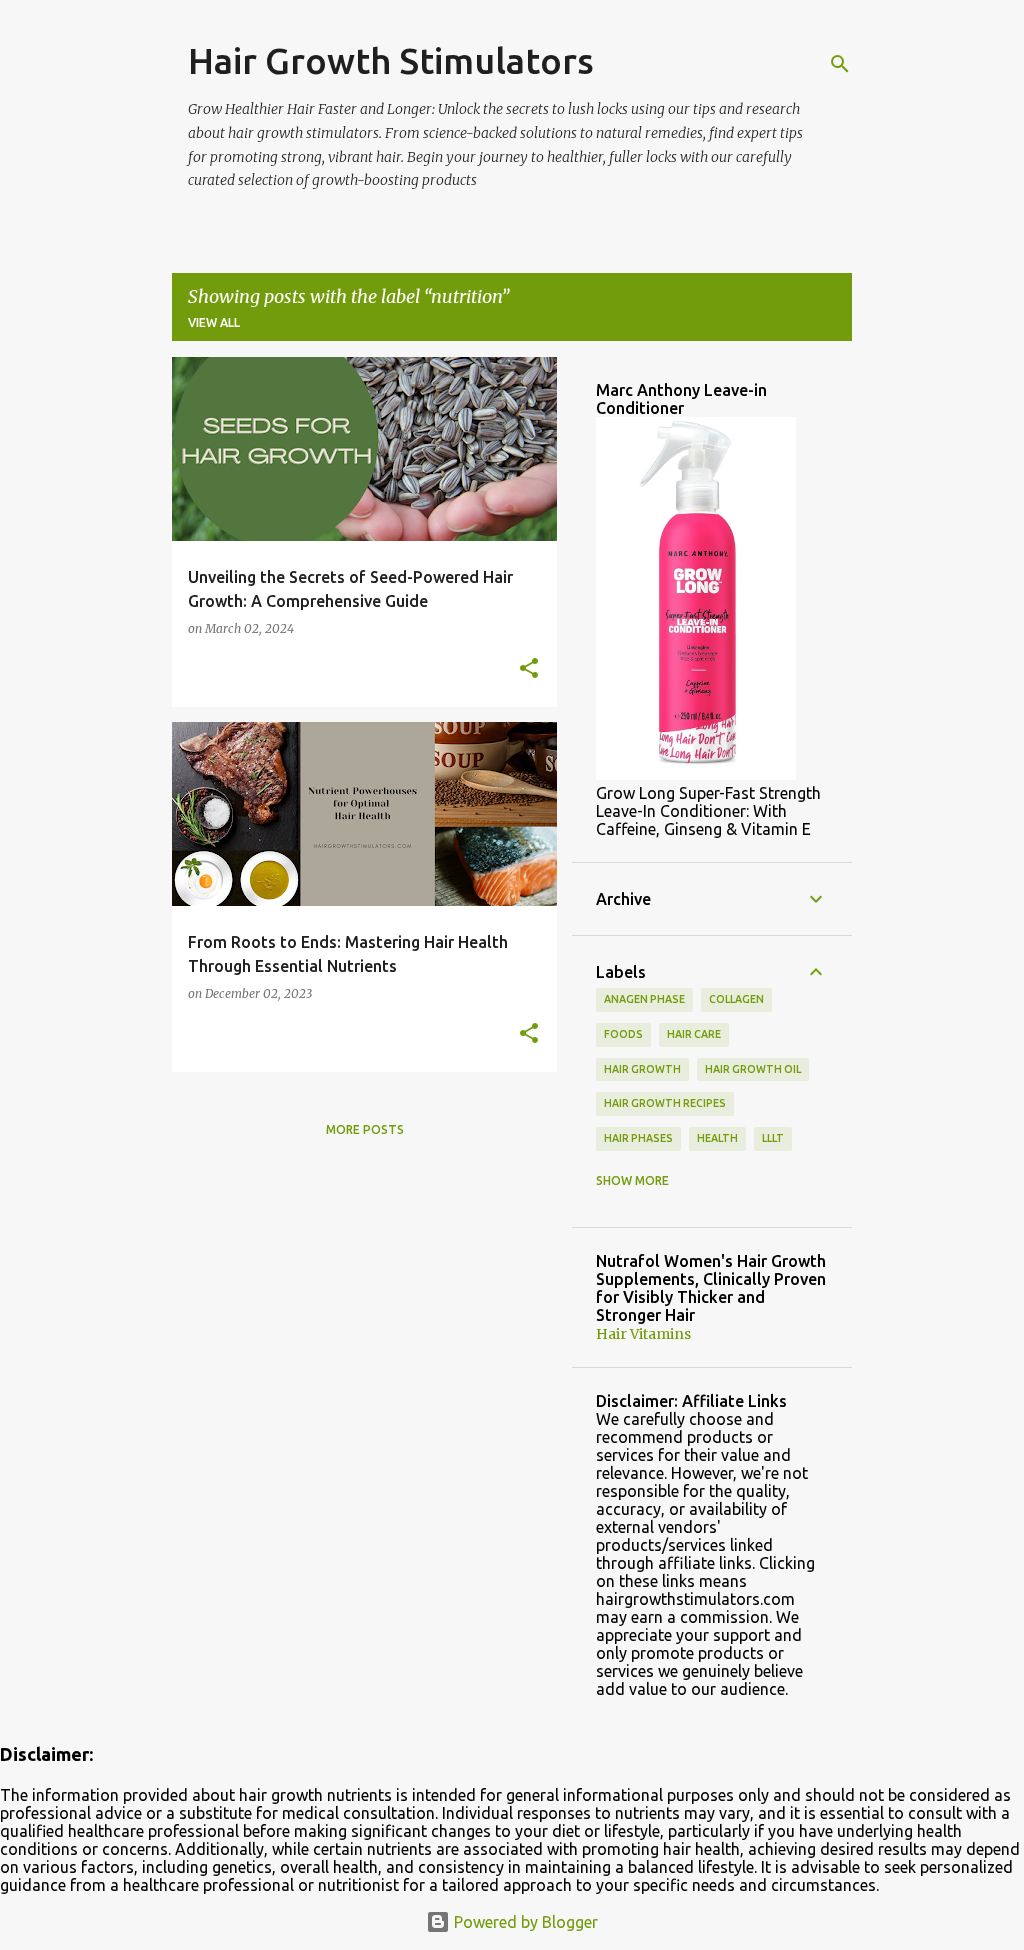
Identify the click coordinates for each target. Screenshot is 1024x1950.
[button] (529, 669)
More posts (365, 1129)
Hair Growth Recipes (665, 1103)
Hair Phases (638, 1138)
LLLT (773, 1138)
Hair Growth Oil (753, 1069)
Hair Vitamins (643, 1334)
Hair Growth (642, 1069)
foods (623, 1034)
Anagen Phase (644, 999)
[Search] (840, 64)
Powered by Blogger (524, 1922)
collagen (736, 999)
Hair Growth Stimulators (391, 60)
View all (214, 322)
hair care (694, 1034)
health (717, 1138)
